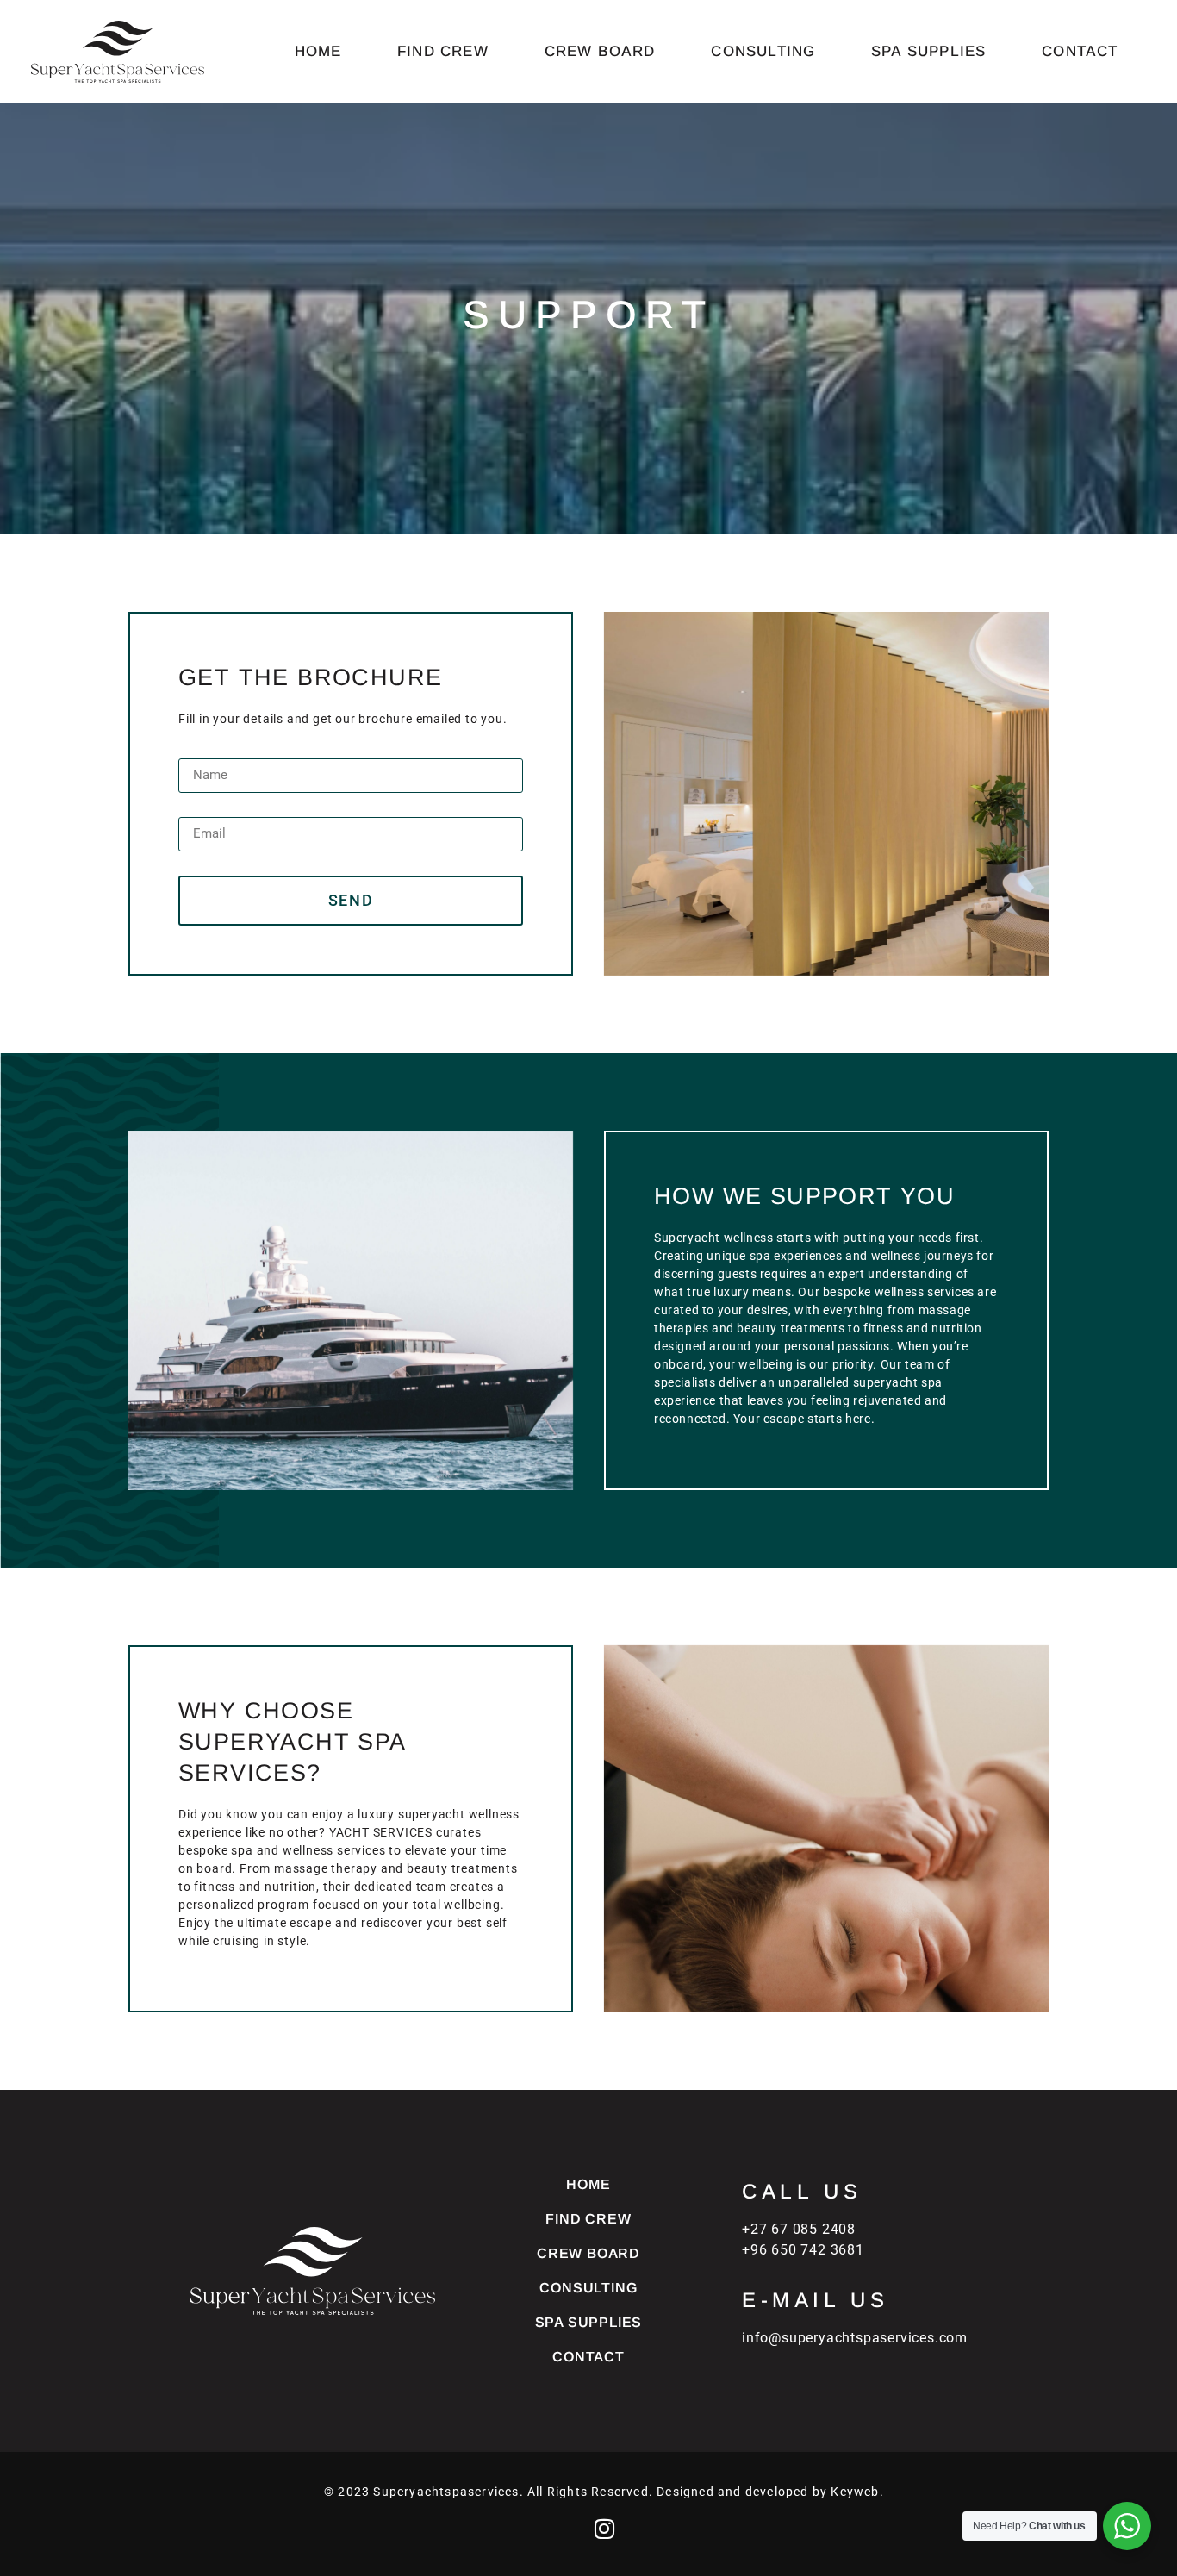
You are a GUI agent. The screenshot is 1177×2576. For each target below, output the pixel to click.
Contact (1080, 51)
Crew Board (600, 51)
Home (318, 51)
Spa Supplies (928, 51)
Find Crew (443, 51)
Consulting (763, 51)
